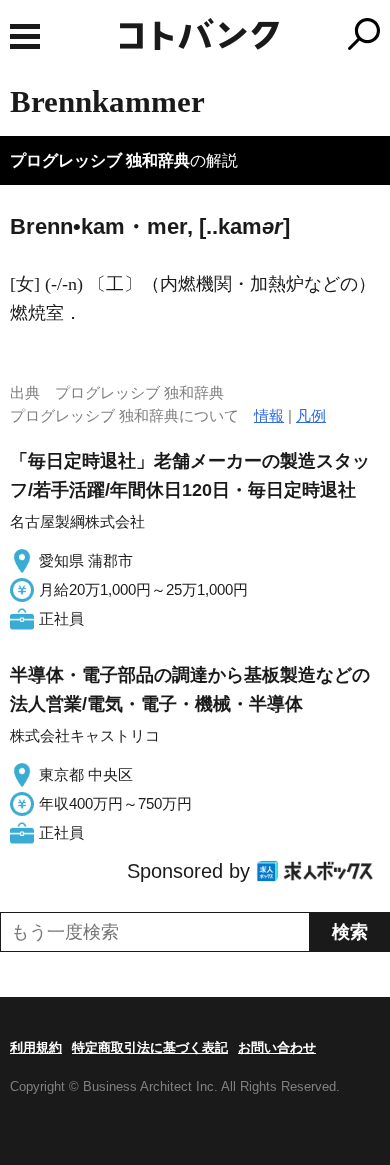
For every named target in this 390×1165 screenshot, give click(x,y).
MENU (25, 36)
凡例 (311, 415)
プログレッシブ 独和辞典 (100, 160)
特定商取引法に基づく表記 (150, 1047)
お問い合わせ (277, 1047)
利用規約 (36, 1047)
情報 (269, 415)
